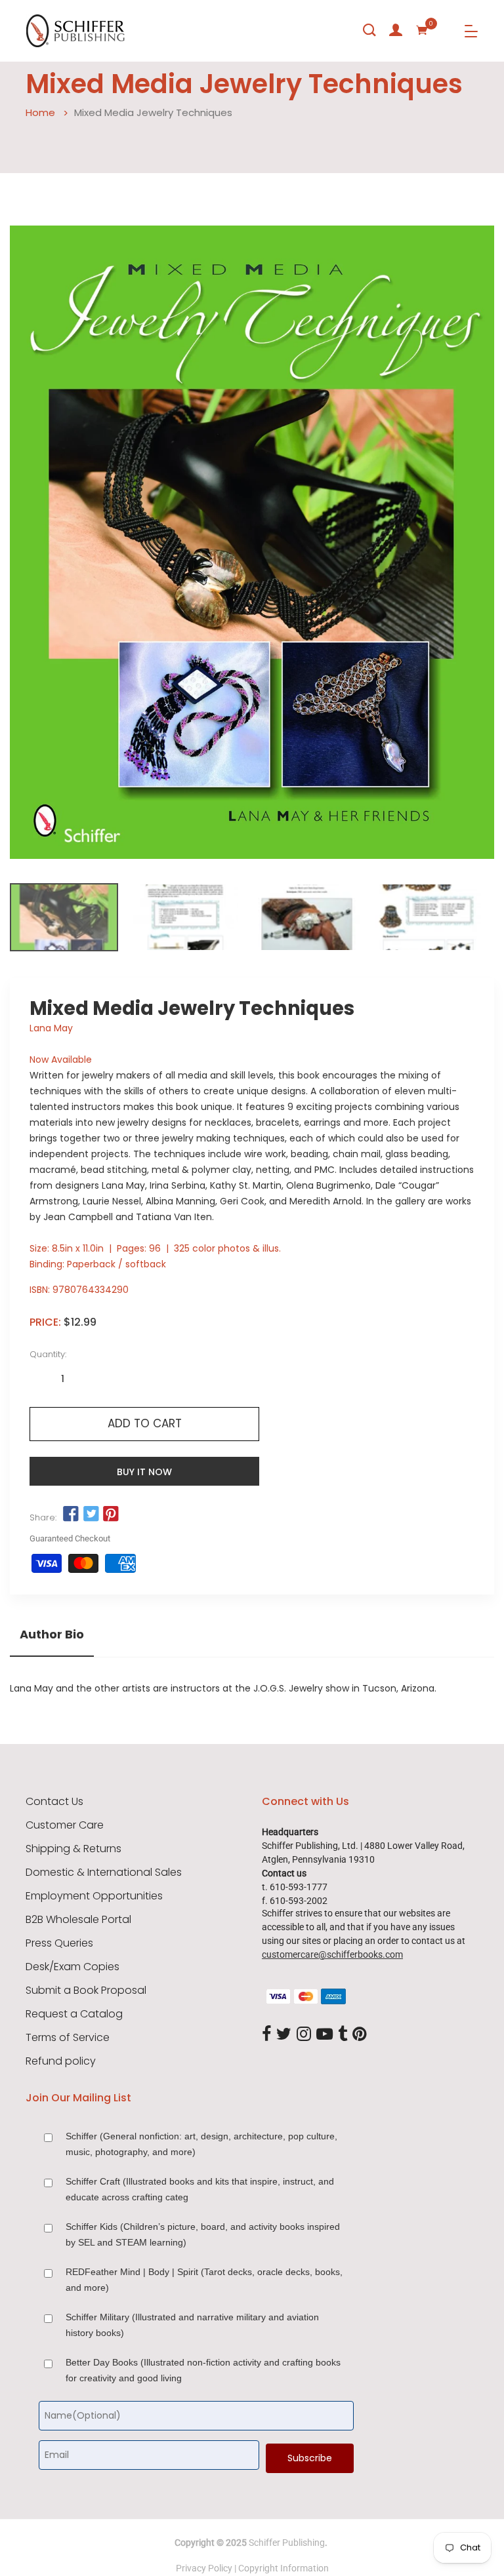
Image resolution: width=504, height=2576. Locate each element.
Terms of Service (68, 2038)
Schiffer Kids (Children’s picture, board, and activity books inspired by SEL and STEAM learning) (203, 2234)
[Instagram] (304, 2034)
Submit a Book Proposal (86, 1991)
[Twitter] (284, 2034)
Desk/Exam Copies (73, 1967)
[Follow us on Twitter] (91, 1515)
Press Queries (59, 1943)
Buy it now (144, 1472)
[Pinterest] (360, 2034)
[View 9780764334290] (64, 917)
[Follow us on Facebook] (71, 1515)
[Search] (369, 30)
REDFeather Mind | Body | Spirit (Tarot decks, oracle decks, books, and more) (204, 2280)
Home (40, 112)
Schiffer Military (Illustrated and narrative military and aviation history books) (192, 2325)
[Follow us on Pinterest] (111, 1515)
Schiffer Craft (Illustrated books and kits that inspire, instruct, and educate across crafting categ (200, 2189)
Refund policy (61, 2061)
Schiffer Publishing (287, 2543)
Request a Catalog (74, 2014)
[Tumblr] (343, 2034)
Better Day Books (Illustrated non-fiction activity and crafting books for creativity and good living (203, 2370)
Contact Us (54, 1802)
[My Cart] (422, 30)
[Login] (396, 30)
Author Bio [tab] (52, 1635)
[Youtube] (325, 2034)
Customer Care (65, 1825)
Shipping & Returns (73, 1849)
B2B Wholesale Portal (78, 1920)
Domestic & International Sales (104, 1873)
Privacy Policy (204, 2568)
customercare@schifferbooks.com (332, 1954)
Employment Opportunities (94, 1896)
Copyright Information (283, 2568)
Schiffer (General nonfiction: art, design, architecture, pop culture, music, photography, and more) (201, 2144)
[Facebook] (266, 2034)
